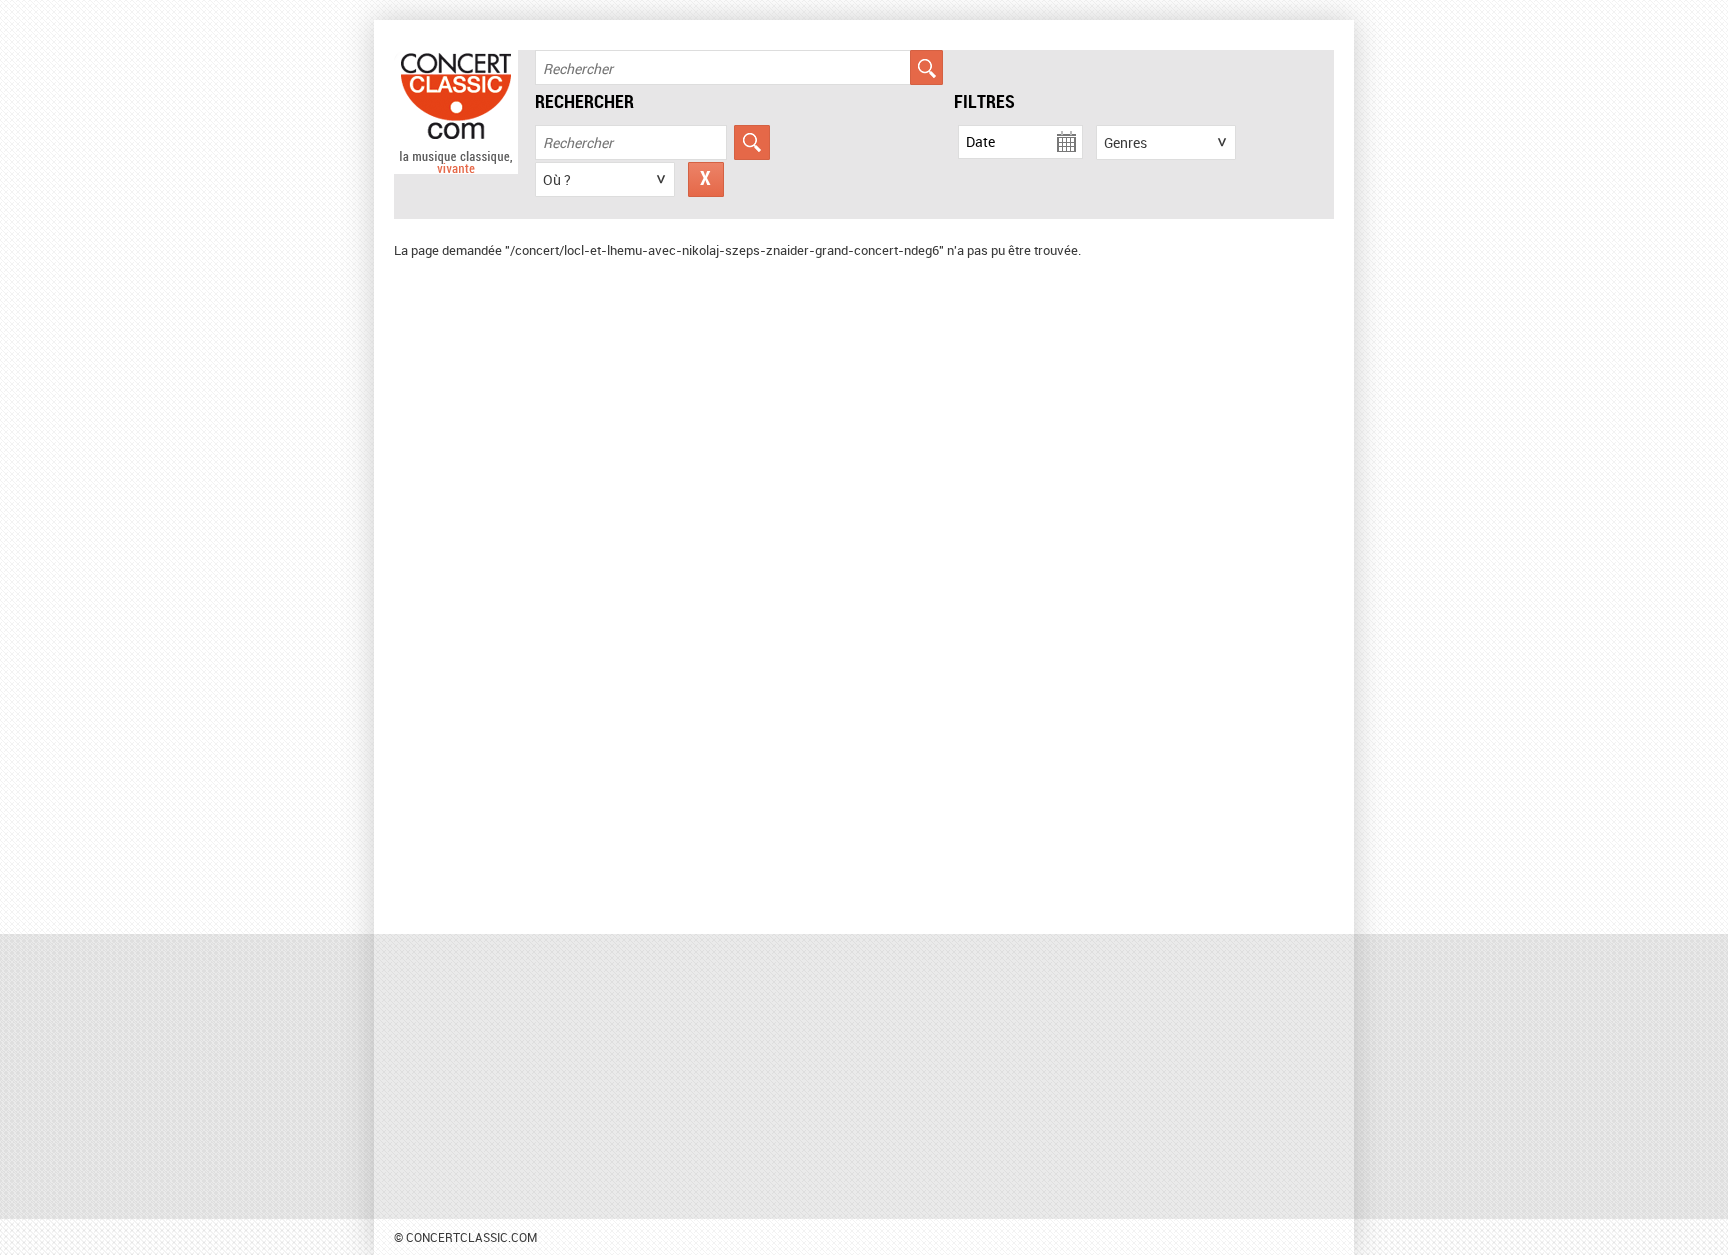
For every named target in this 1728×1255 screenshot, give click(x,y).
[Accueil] (456, 169)
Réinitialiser (706, 179)
